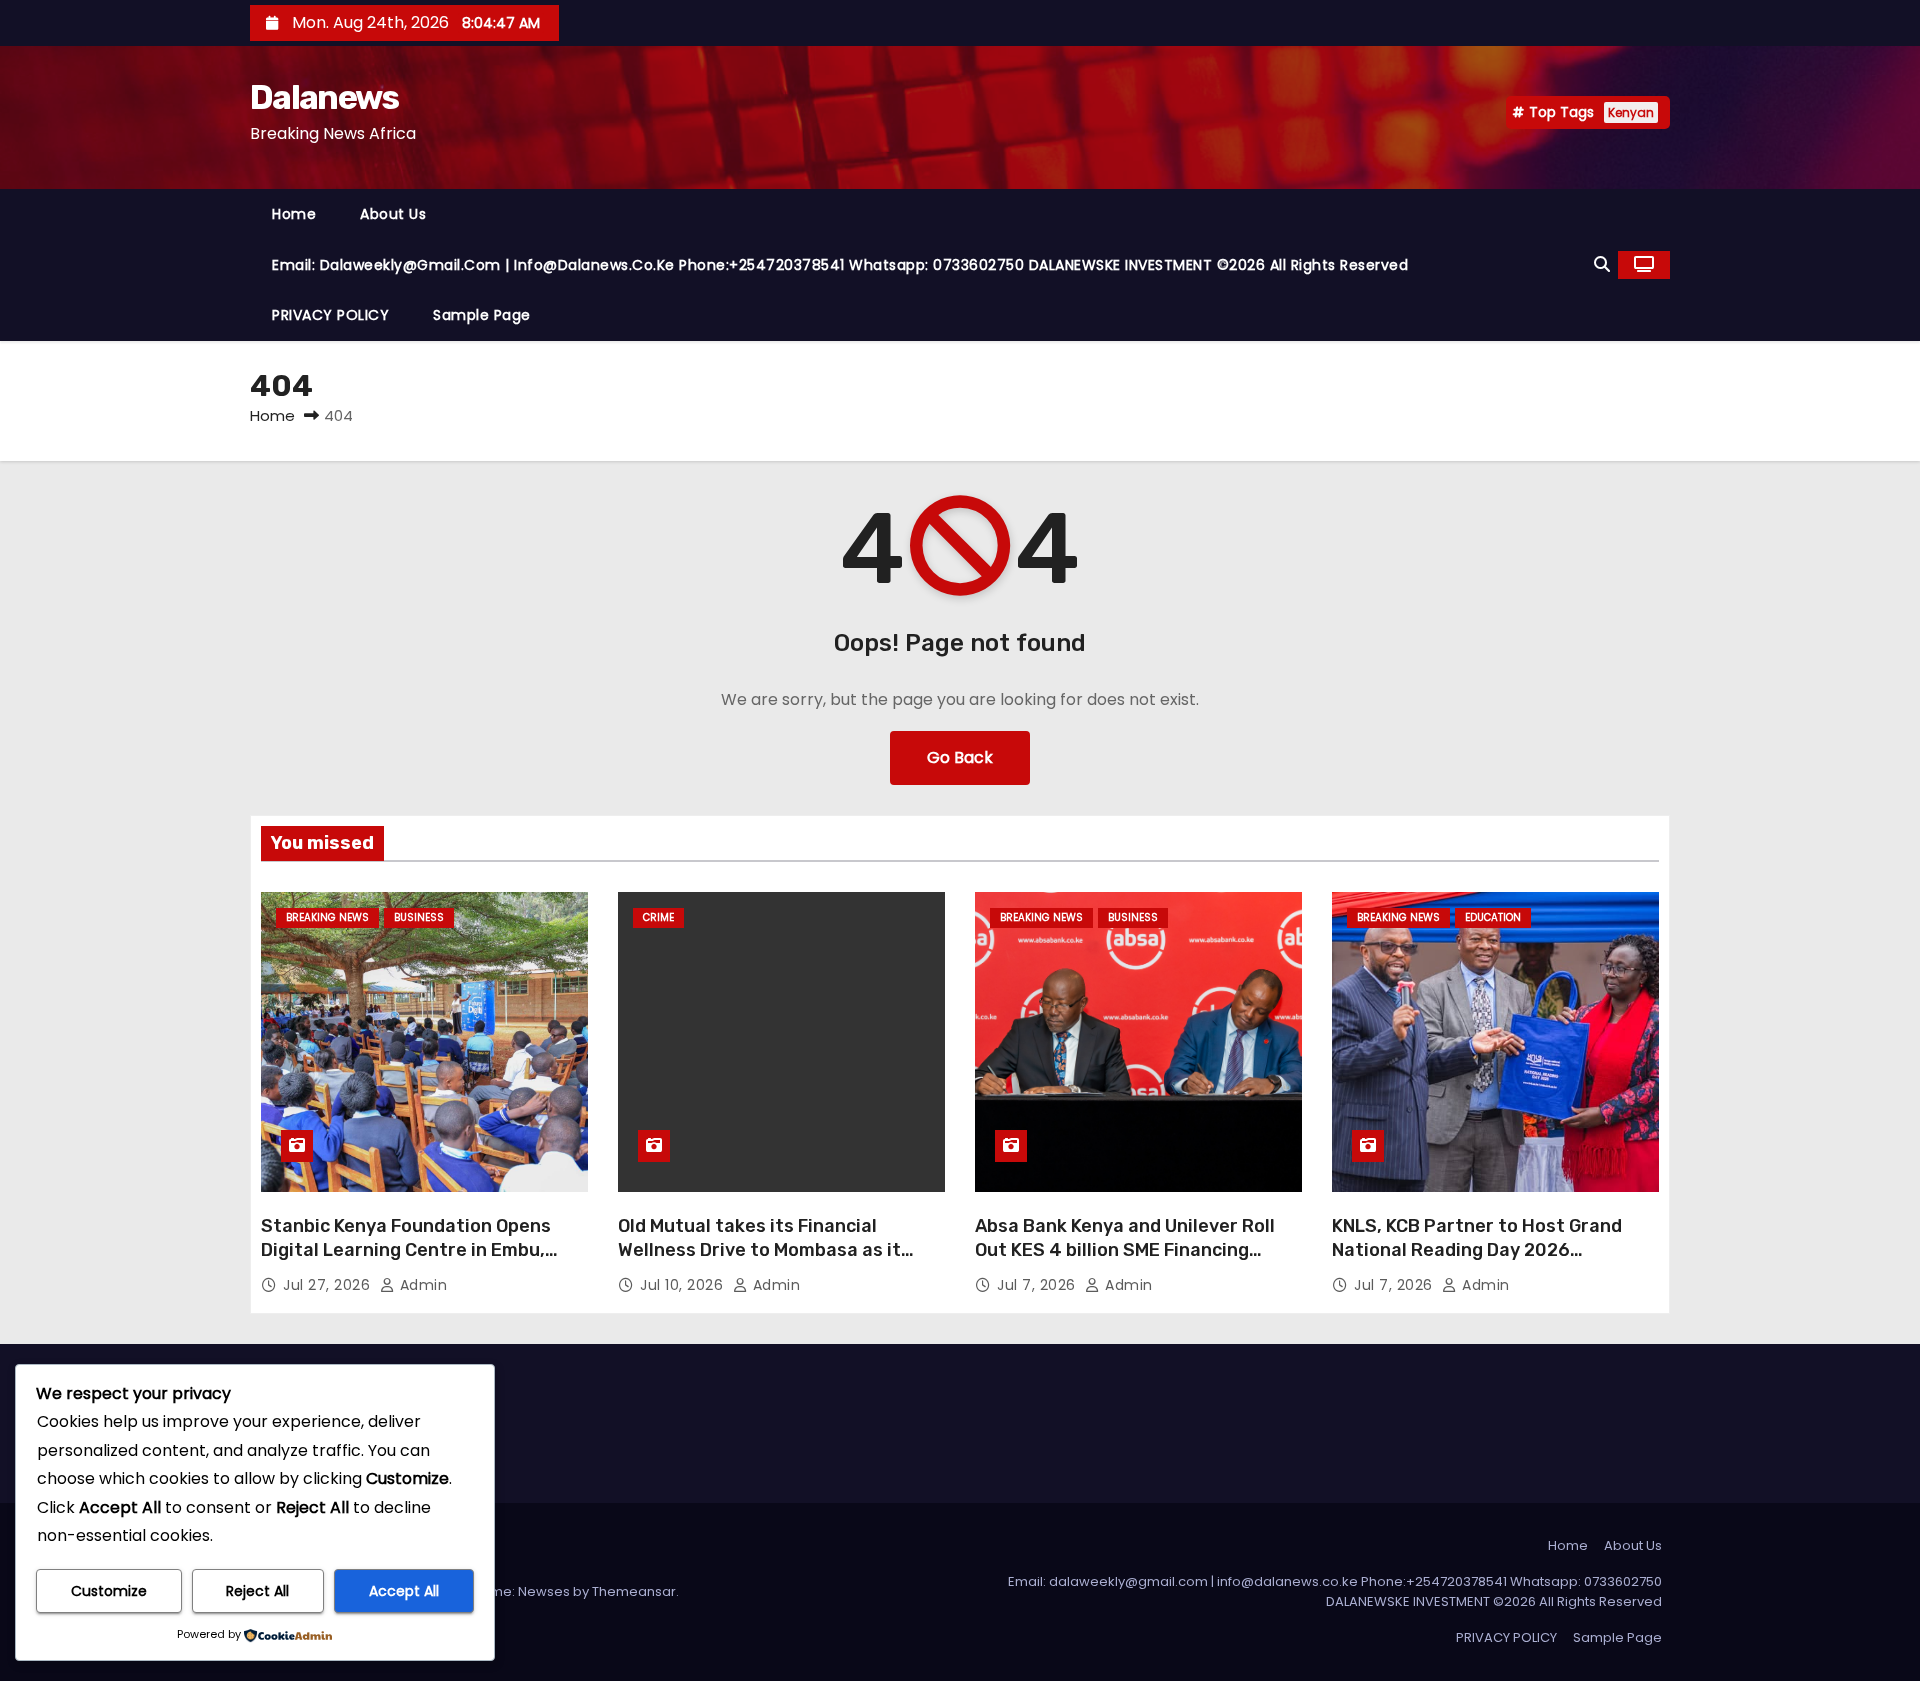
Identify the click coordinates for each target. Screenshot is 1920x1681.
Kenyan (1631, 112)
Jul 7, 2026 (1038, 1285)
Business (419, 917)
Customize (109, 1591)
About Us (393, 214)
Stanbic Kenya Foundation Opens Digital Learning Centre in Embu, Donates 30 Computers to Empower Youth (419, 1262)
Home (294, 214)
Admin (421, 1285)
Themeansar (634, 1591)
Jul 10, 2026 (684, 1285)
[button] (1602, 264)
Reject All (257, 1591)
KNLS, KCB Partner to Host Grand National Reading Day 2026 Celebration (1477, 1250)
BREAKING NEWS (327, 917)
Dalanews (324, 97)
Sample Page (482, 315)
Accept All (404, 1591)
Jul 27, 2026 (329, 1285)
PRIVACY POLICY (330, 315)
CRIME (658, 917)
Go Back (960, 757)
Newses (544, 1591)
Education (1493, 917)
